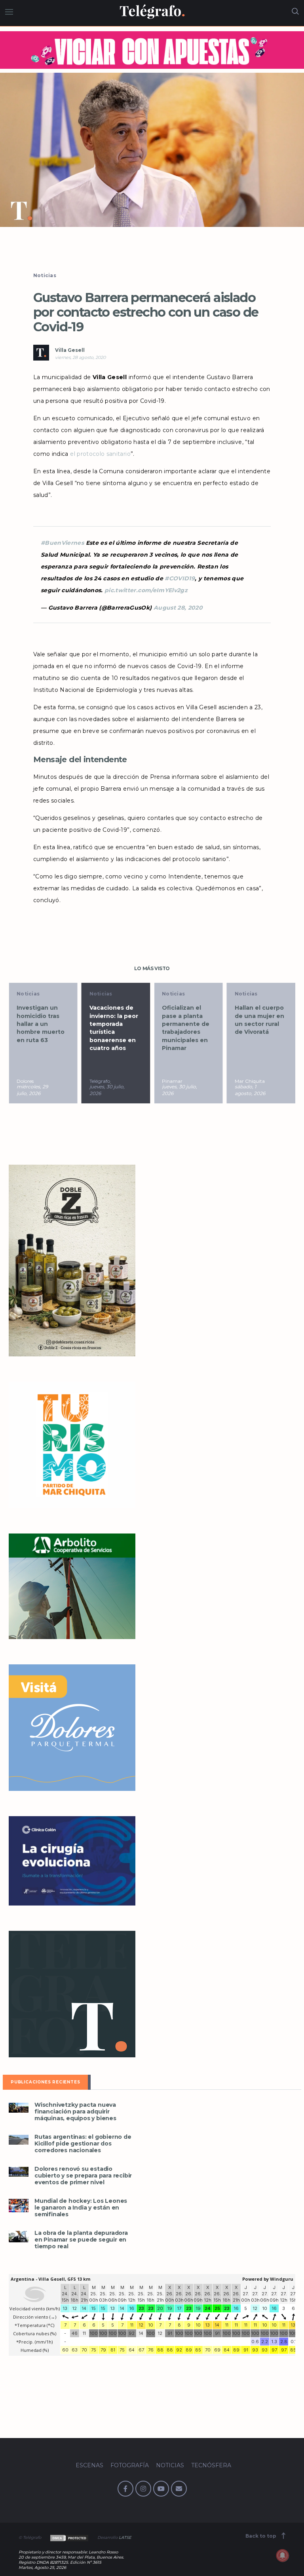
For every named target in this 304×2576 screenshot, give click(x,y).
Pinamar (100, 1081)
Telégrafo (27, 1081)
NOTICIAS (170, 2465)
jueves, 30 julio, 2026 (34, 1090)
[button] (152, 150)
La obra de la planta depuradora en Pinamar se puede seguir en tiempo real (81, 2240)
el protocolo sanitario (100, 454)
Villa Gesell (70, 350)
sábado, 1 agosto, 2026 (177, 1090)
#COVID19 (180, 578)
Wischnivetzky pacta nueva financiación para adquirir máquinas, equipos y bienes (75, 2112)
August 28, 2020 (178, 608)
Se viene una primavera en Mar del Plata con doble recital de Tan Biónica (261, 1024)
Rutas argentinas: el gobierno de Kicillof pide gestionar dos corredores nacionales (83, 2144)
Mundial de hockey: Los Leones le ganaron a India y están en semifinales (81, 2208)
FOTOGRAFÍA (130, 2465)
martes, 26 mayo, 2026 (248, 1090)
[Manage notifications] (283, 2555)
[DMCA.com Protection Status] (69, 2537)
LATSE (125, 2537)
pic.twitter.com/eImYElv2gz (146, 590)
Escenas (246, 994)
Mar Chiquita (177, 1081)
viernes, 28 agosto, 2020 (80, 357)
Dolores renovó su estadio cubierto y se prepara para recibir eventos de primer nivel (83, 2176)
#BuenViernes (62, 543)
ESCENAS (89, 2465)
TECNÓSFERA (211, 2465)
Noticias (45, 275)
